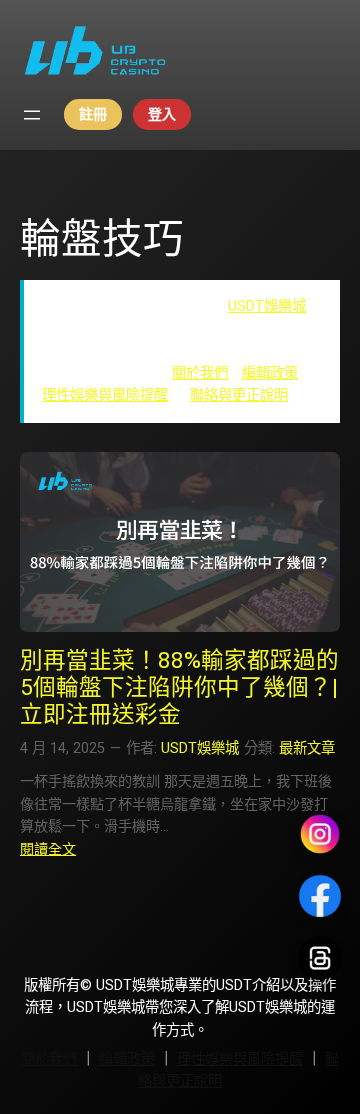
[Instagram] (320, 834)
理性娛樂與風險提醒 (105, 395)
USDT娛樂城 (267, 306)
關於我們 (200, 373)
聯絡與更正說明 (239, 395)
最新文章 (307, 748)
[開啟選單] (32, 115)
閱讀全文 (48, 849)
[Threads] (320, 958)
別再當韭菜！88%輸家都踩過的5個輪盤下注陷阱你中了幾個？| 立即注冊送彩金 (179, 687)
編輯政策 (270, 373)
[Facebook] (320, 896)
